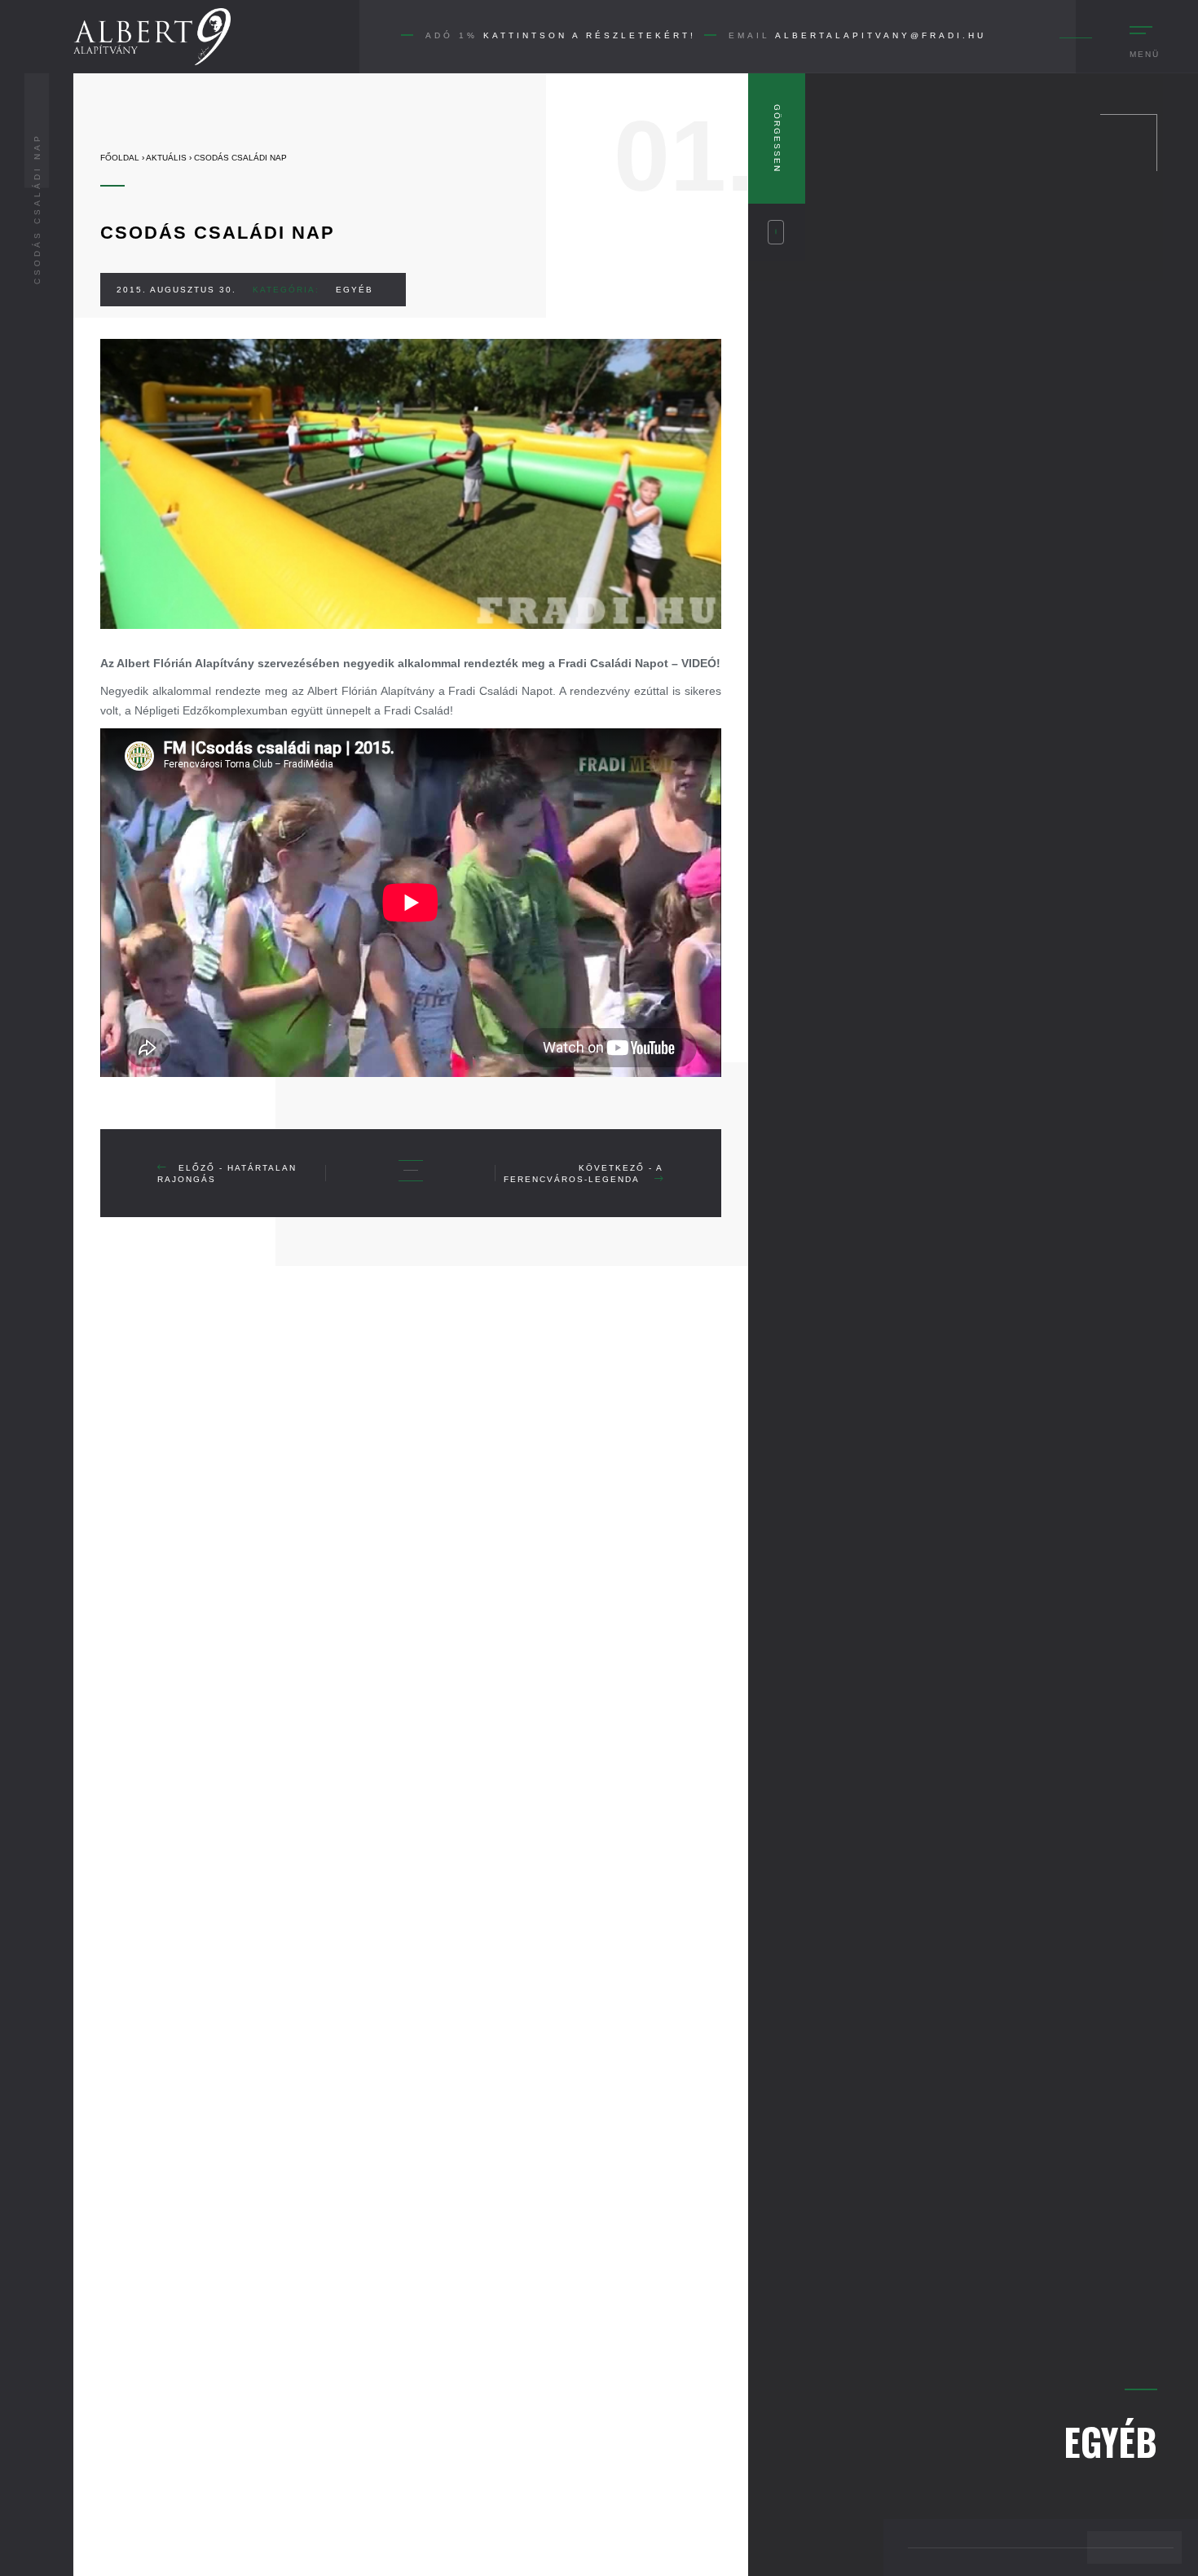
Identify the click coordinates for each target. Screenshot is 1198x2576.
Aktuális (166, 158)
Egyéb (355, 290)
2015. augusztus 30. (176, 290)
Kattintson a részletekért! (590, 35)
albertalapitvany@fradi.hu (881, 35)
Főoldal (120, 158)
